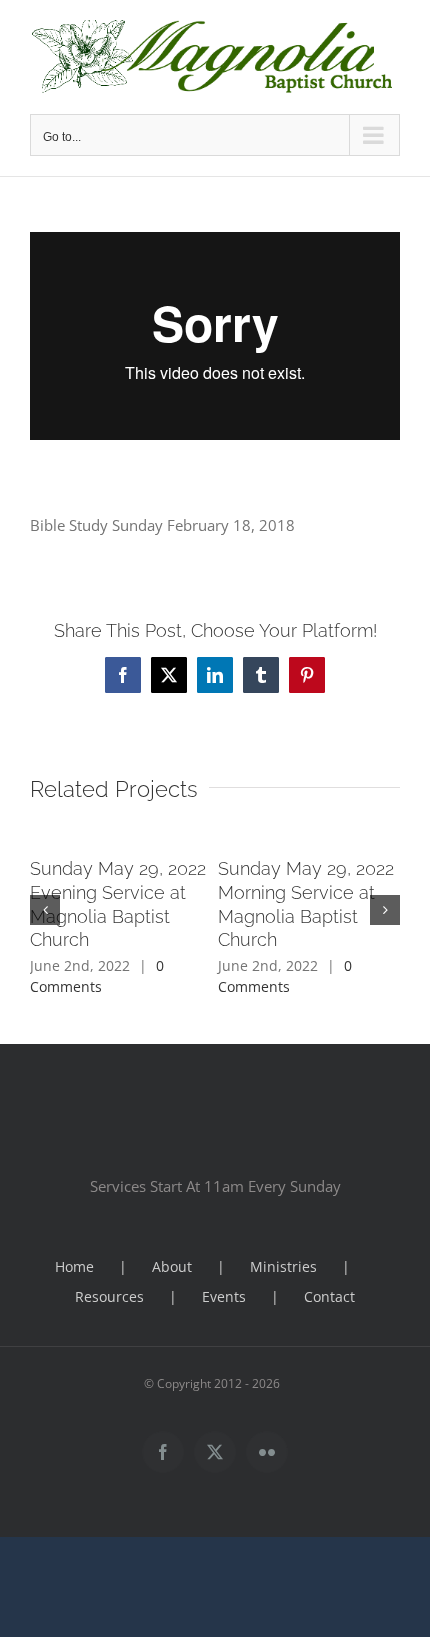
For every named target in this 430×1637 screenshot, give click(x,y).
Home (74, 1266)
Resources (109, 1296)
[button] (45, 910)
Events (224, 1296)
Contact (329, 1296)
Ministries (283, 1266)
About (172, 1266)
